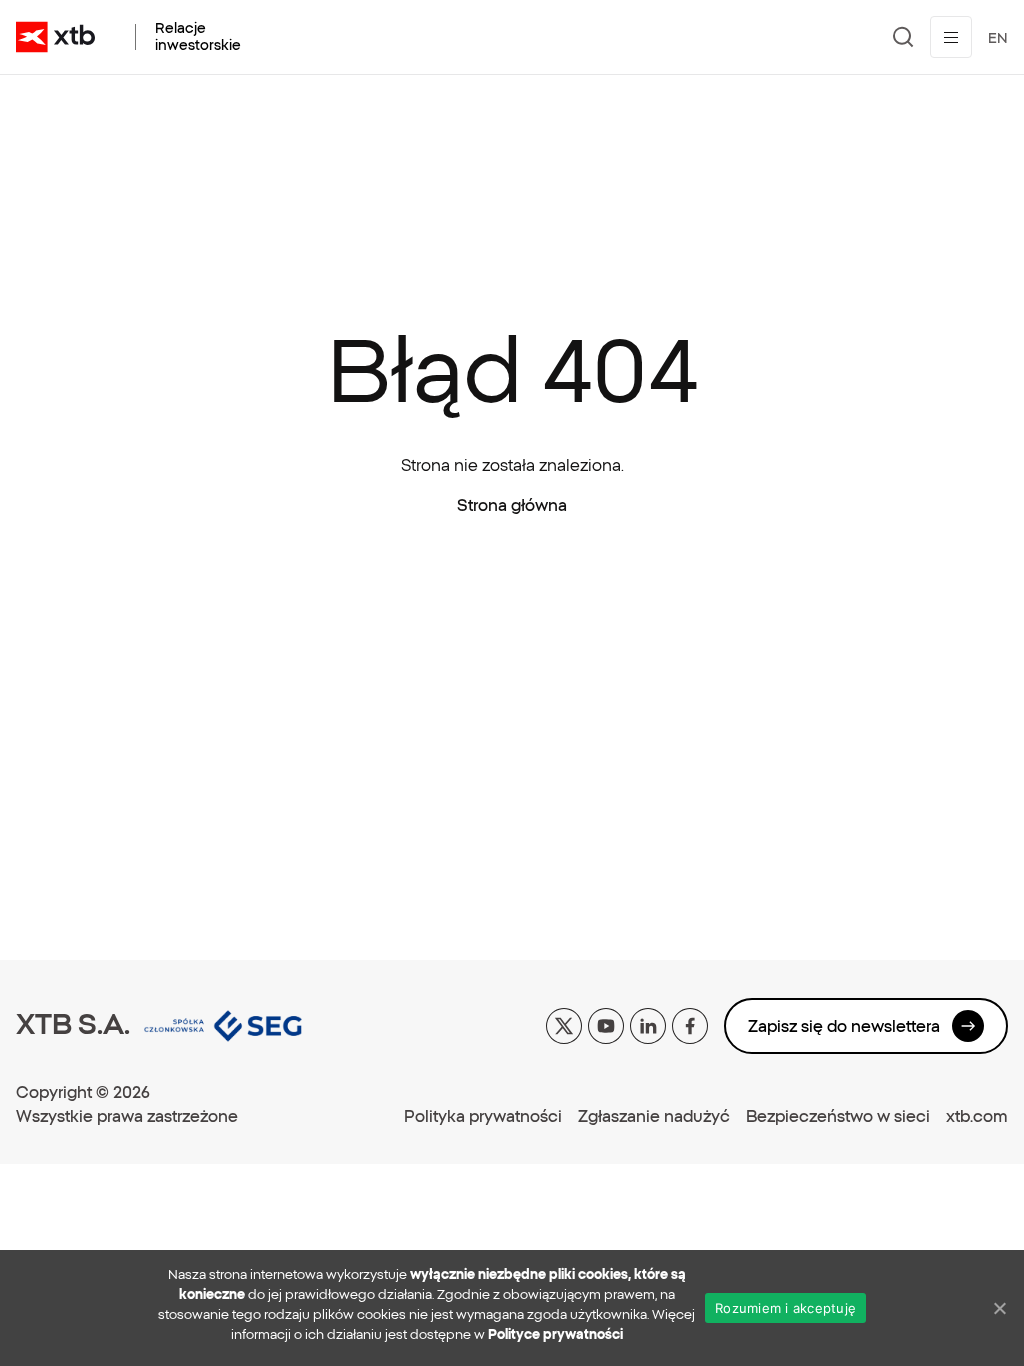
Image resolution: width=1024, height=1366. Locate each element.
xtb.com (977, 1116)
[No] (999, 1308)
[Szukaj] (903, 37)
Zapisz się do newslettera (844, 1026)
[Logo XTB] (55, 37)
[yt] (606, 1024)
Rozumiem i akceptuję (785, 1308)
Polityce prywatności (555, 1334)
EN (998, 38)
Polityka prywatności (483, 1116)
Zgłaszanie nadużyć (654, 1116)
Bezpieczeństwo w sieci (838, 1116)
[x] (564, 1024)
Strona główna (512, 505)
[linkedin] (648, 1024)
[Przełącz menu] (951, 37)
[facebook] (690, 1024)
